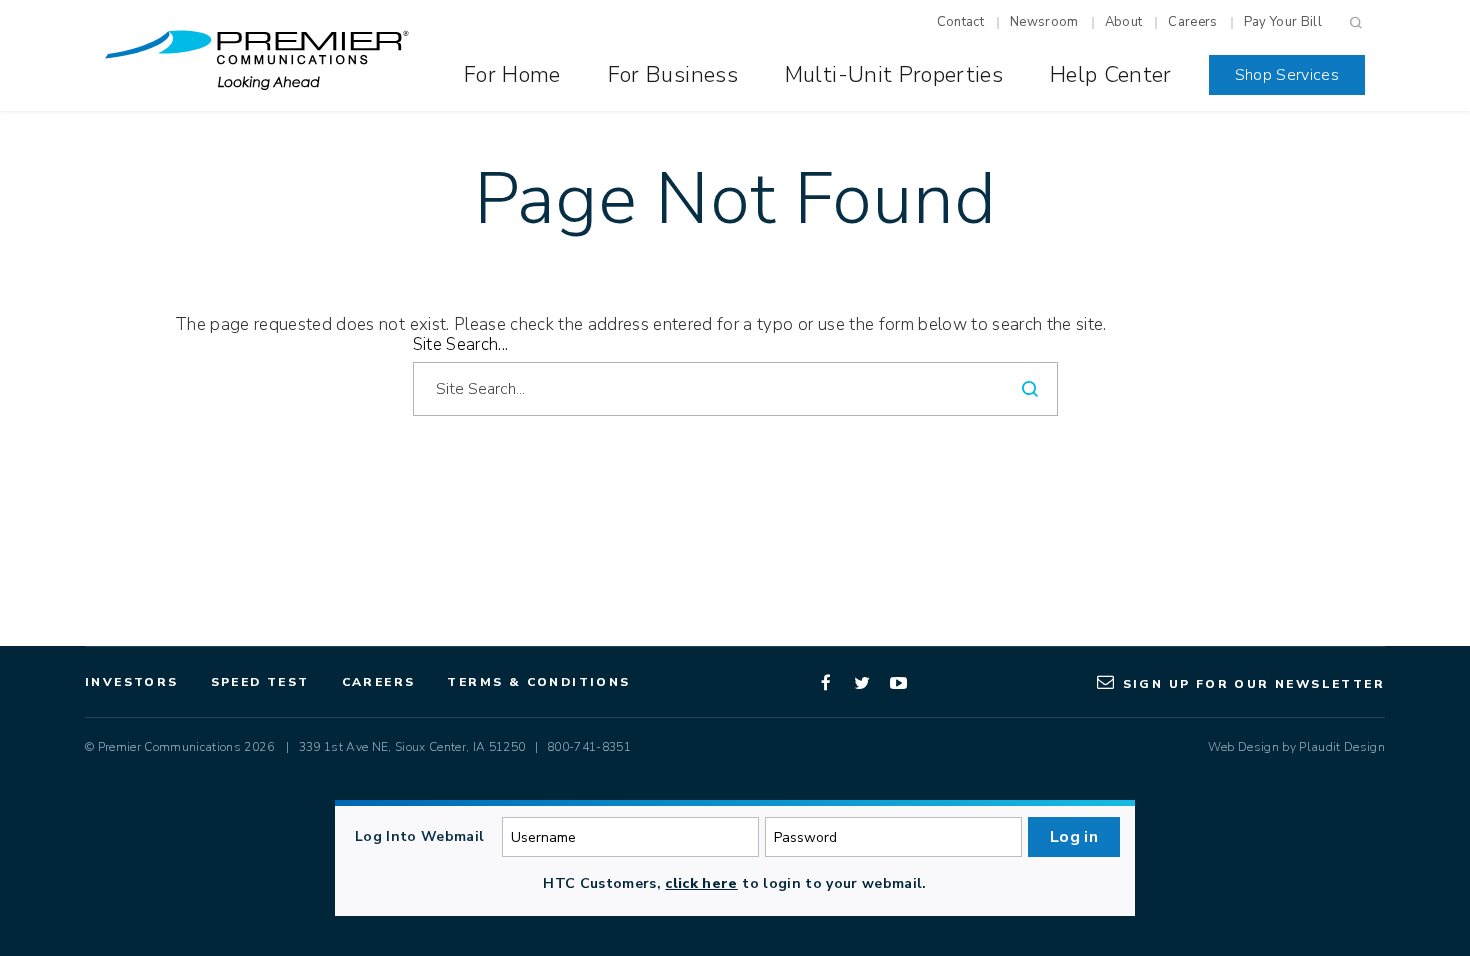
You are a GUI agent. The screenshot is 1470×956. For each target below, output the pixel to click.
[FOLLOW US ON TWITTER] (863, 682)
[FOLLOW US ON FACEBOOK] (827, 682)
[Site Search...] (708, 389)
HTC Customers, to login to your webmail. (734, 883)
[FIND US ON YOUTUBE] (899, 682)
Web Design (1243, 747)
